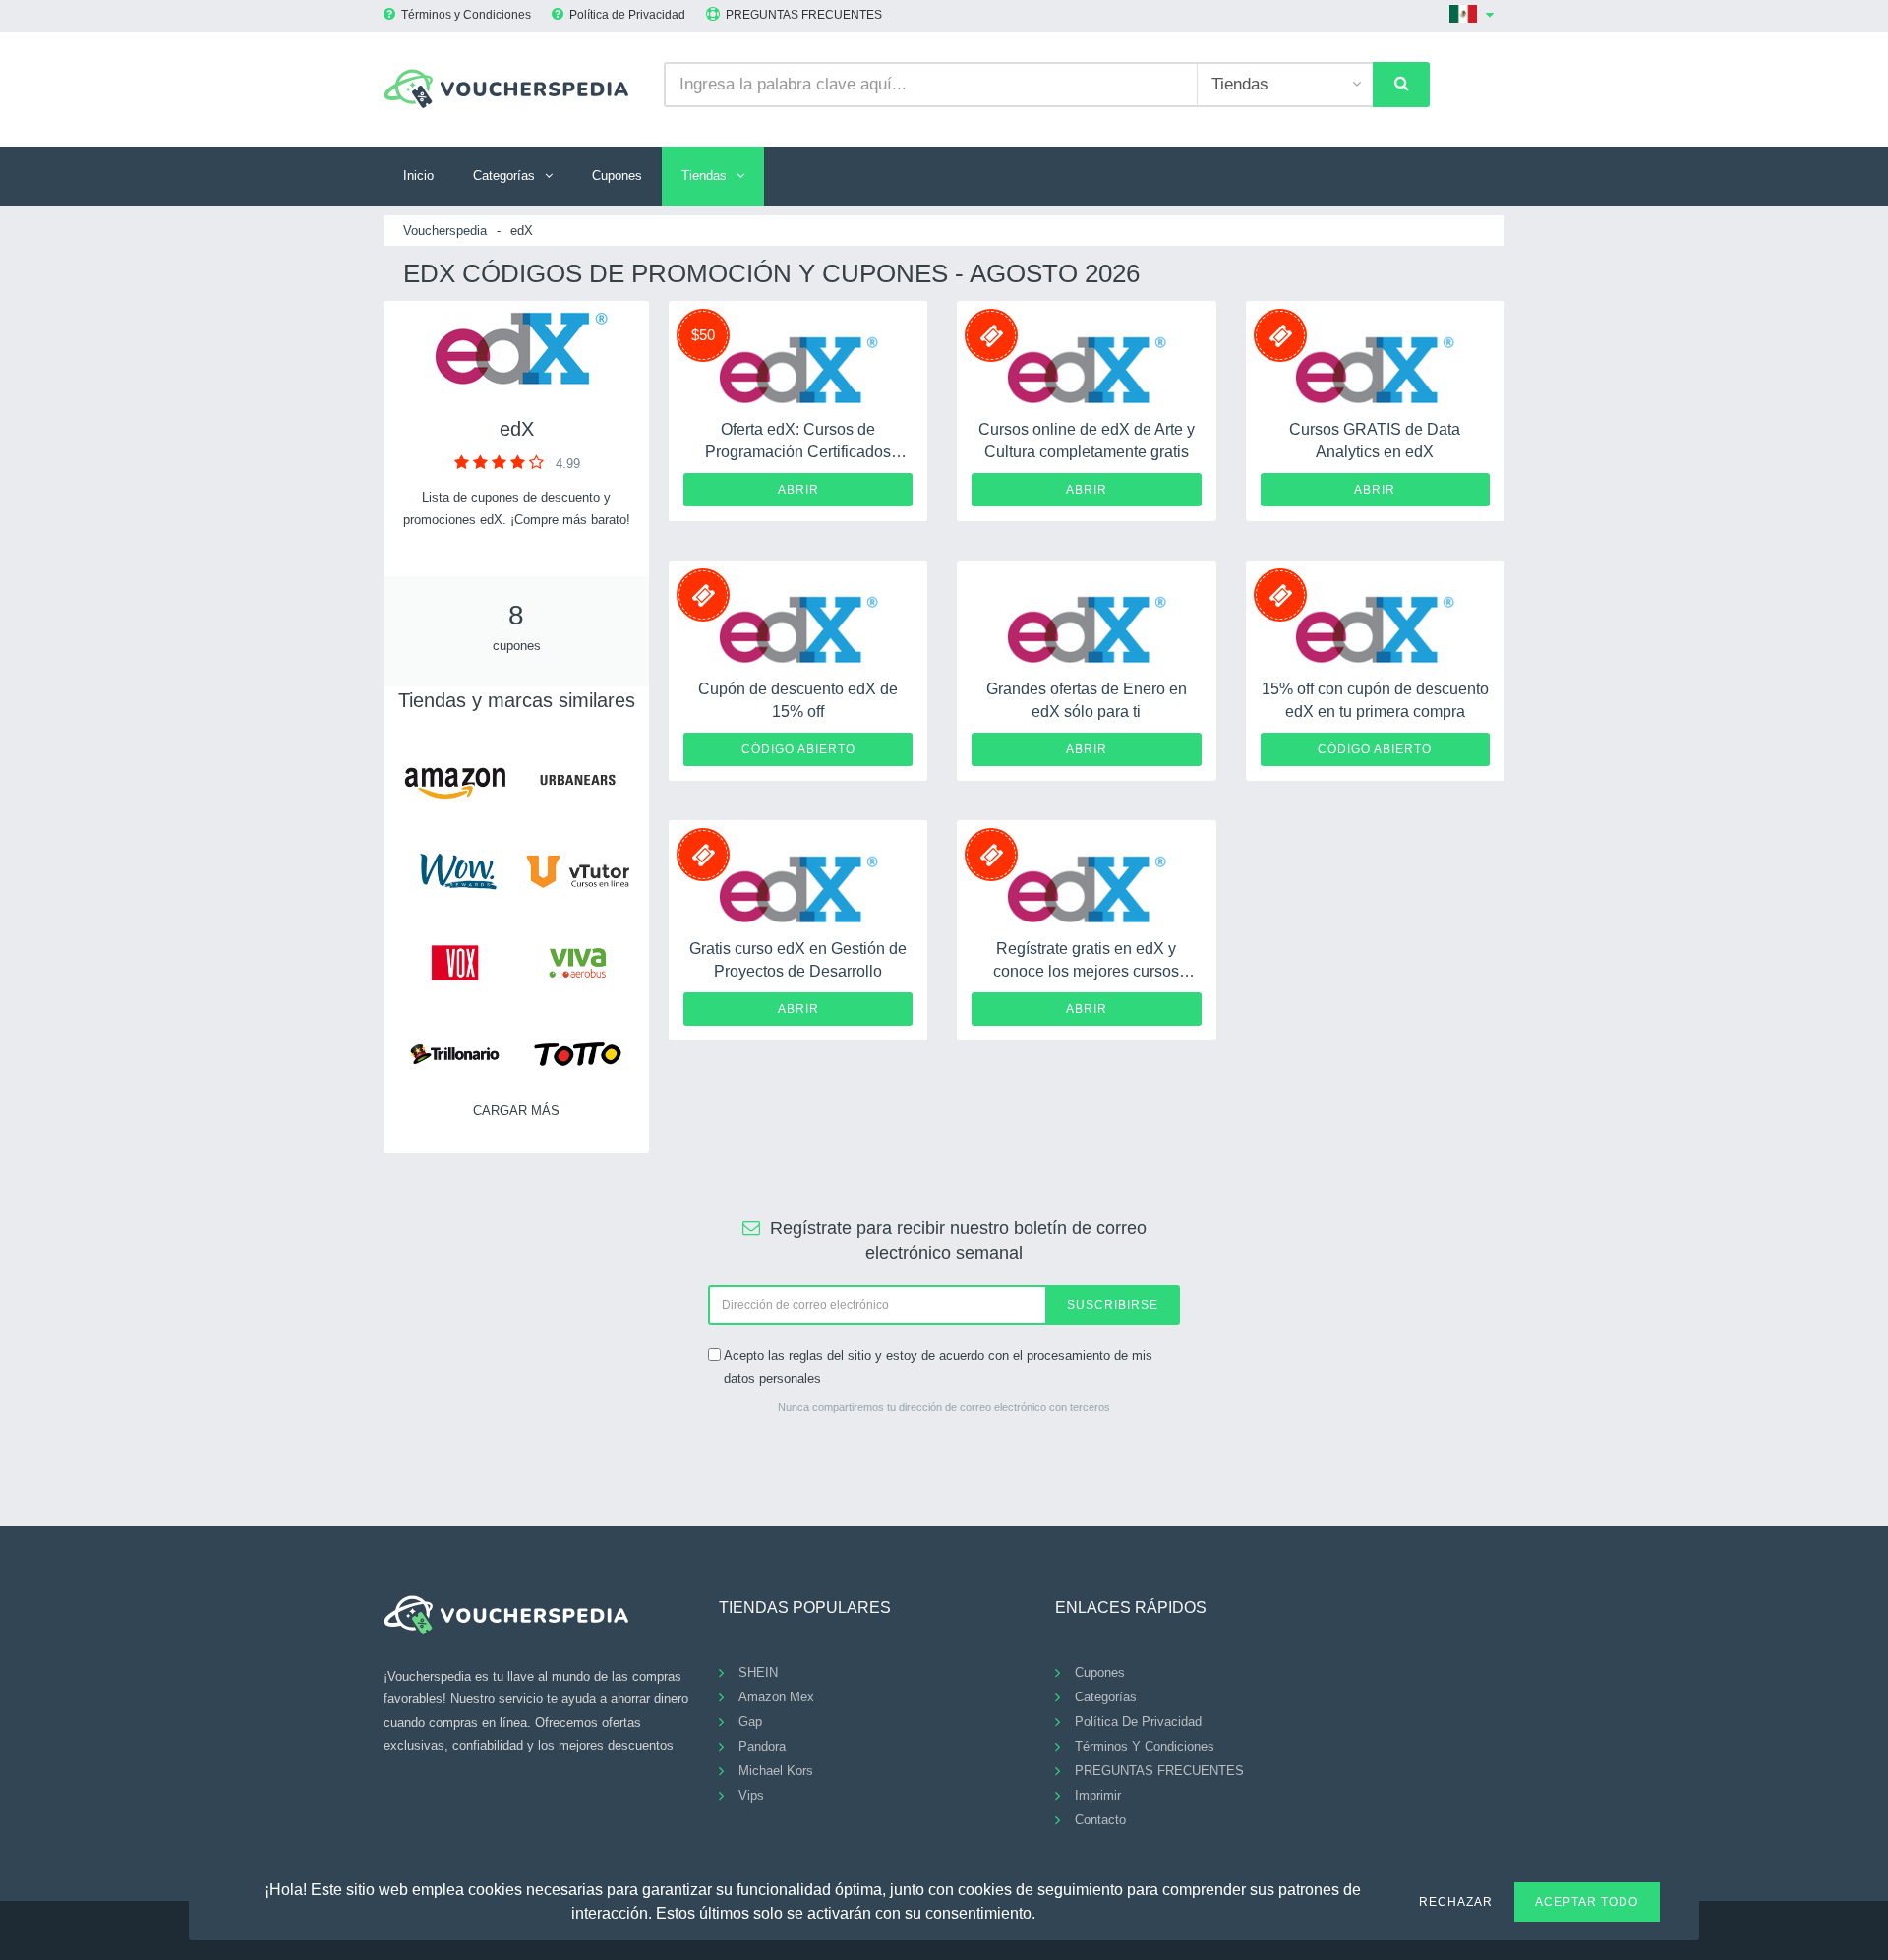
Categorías (504, 176)
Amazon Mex (776, 1697)
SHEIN (758, 1672)
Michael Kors (776, 1771)
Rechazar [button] (1456, 1902)
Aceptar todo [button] (1587, 1902)
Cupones (617, 176)
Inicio (418, 176)
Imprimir (1098, 1795)
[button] (1047, 1911)
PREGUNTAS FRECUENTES (804, 15)
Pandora (762, 1746)
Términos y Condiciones (466, 15)
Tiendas (704, 176)
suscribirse (1113, 1305)
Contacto (1100, 1820)
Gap (750, 1722)
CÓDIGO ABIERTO (798, 749)
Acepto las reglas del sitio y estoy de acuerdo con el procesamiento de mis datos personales (938, 1367)
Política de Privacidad (627, 15)
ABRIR (798, 490)
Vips (751, 1795)
